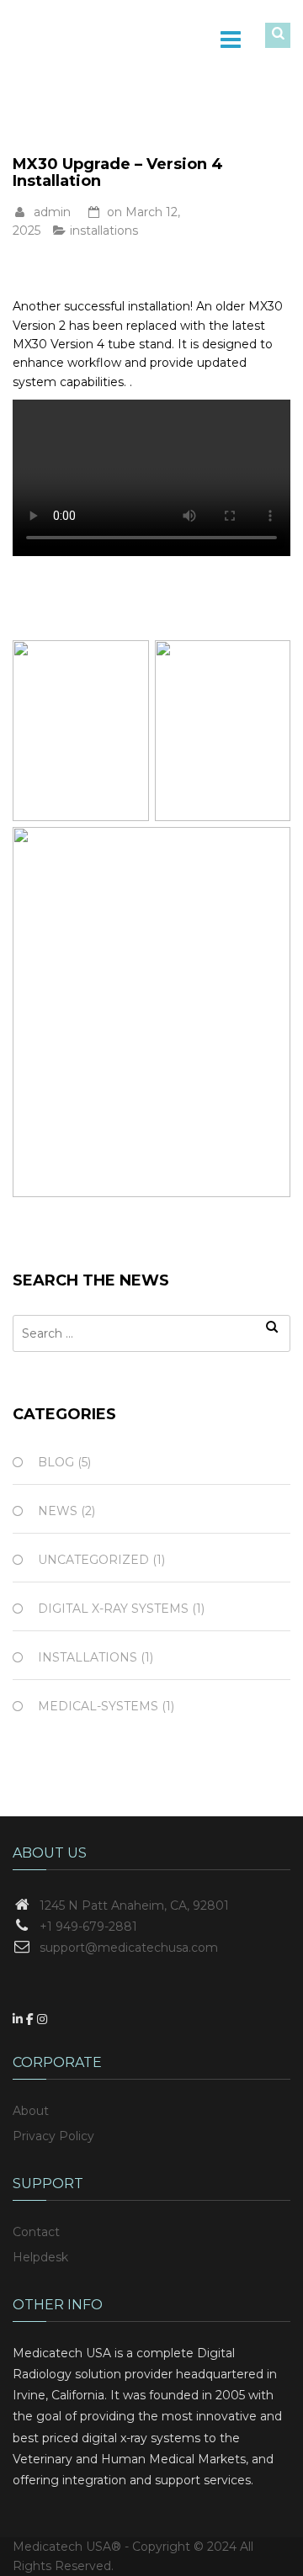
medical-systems (98, 1706)
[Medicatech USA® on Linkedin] (19, 2019)
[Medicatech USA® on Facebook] (32, 2019)
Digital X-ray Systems (113, 1609)
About (31, 2111)
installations (104, 231)
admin (52, 212)
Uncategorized (93, 1560)
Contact (36, 2232)
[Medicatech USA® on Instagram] (42, 2019)
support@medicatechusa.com (129, 1948)
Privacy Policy (53, 2136)
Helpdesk (40, 2257)
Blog (56, 1462)
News (58, 1511)
